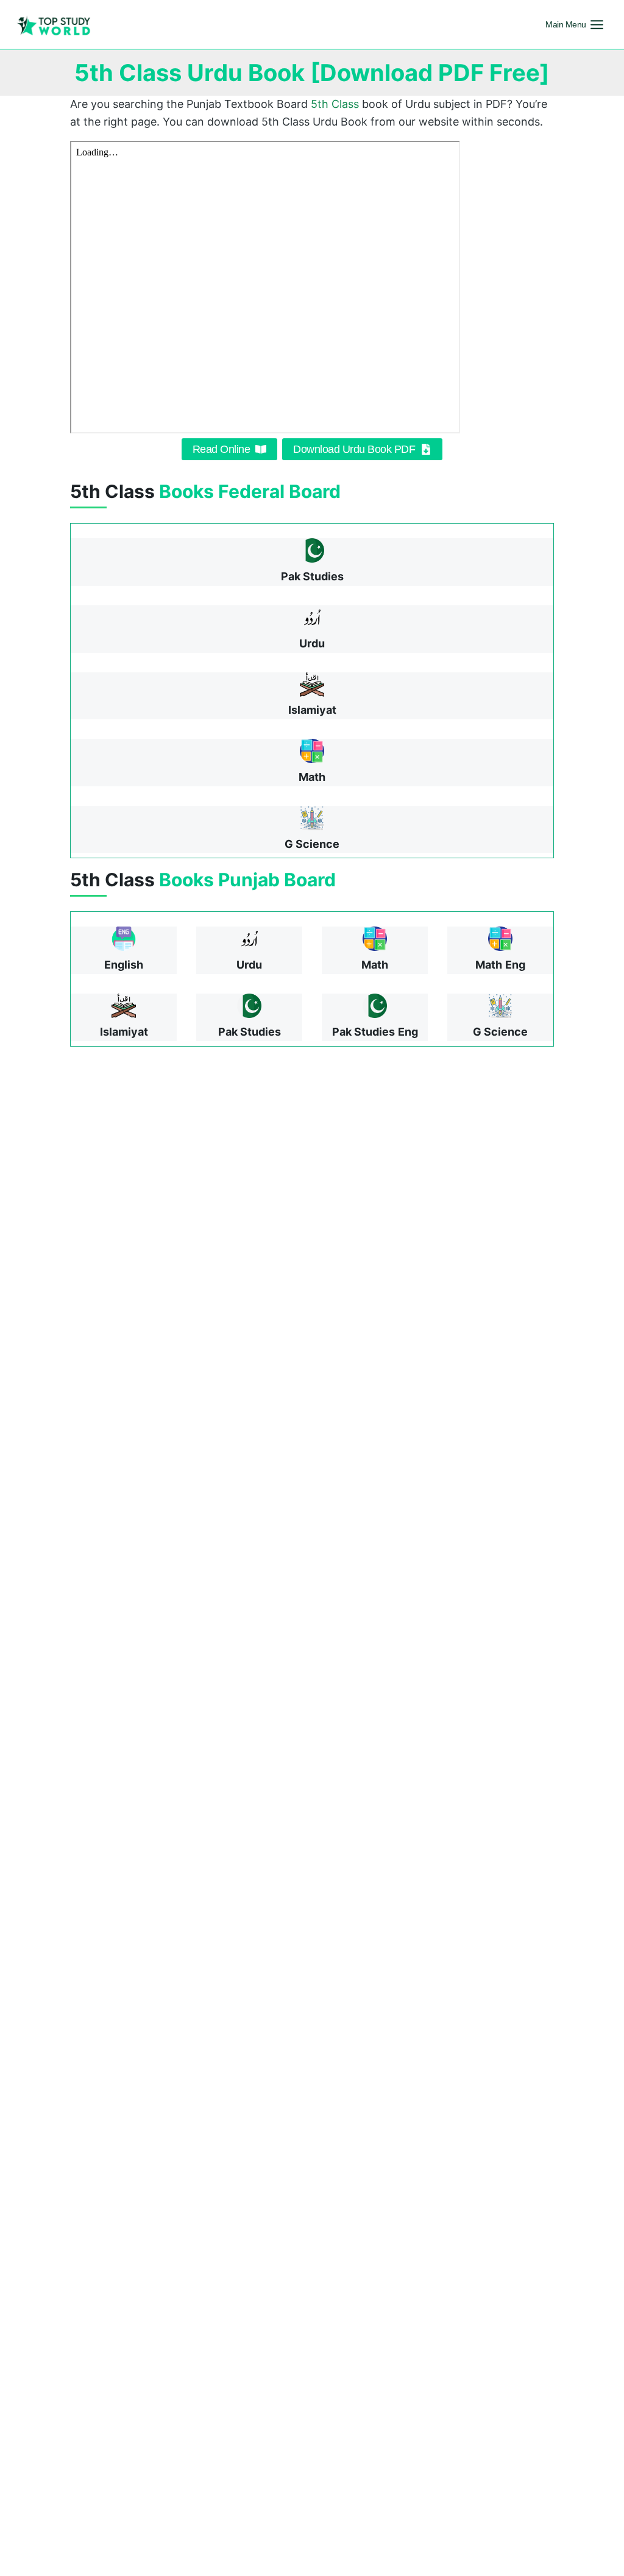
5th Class (335, 104)
